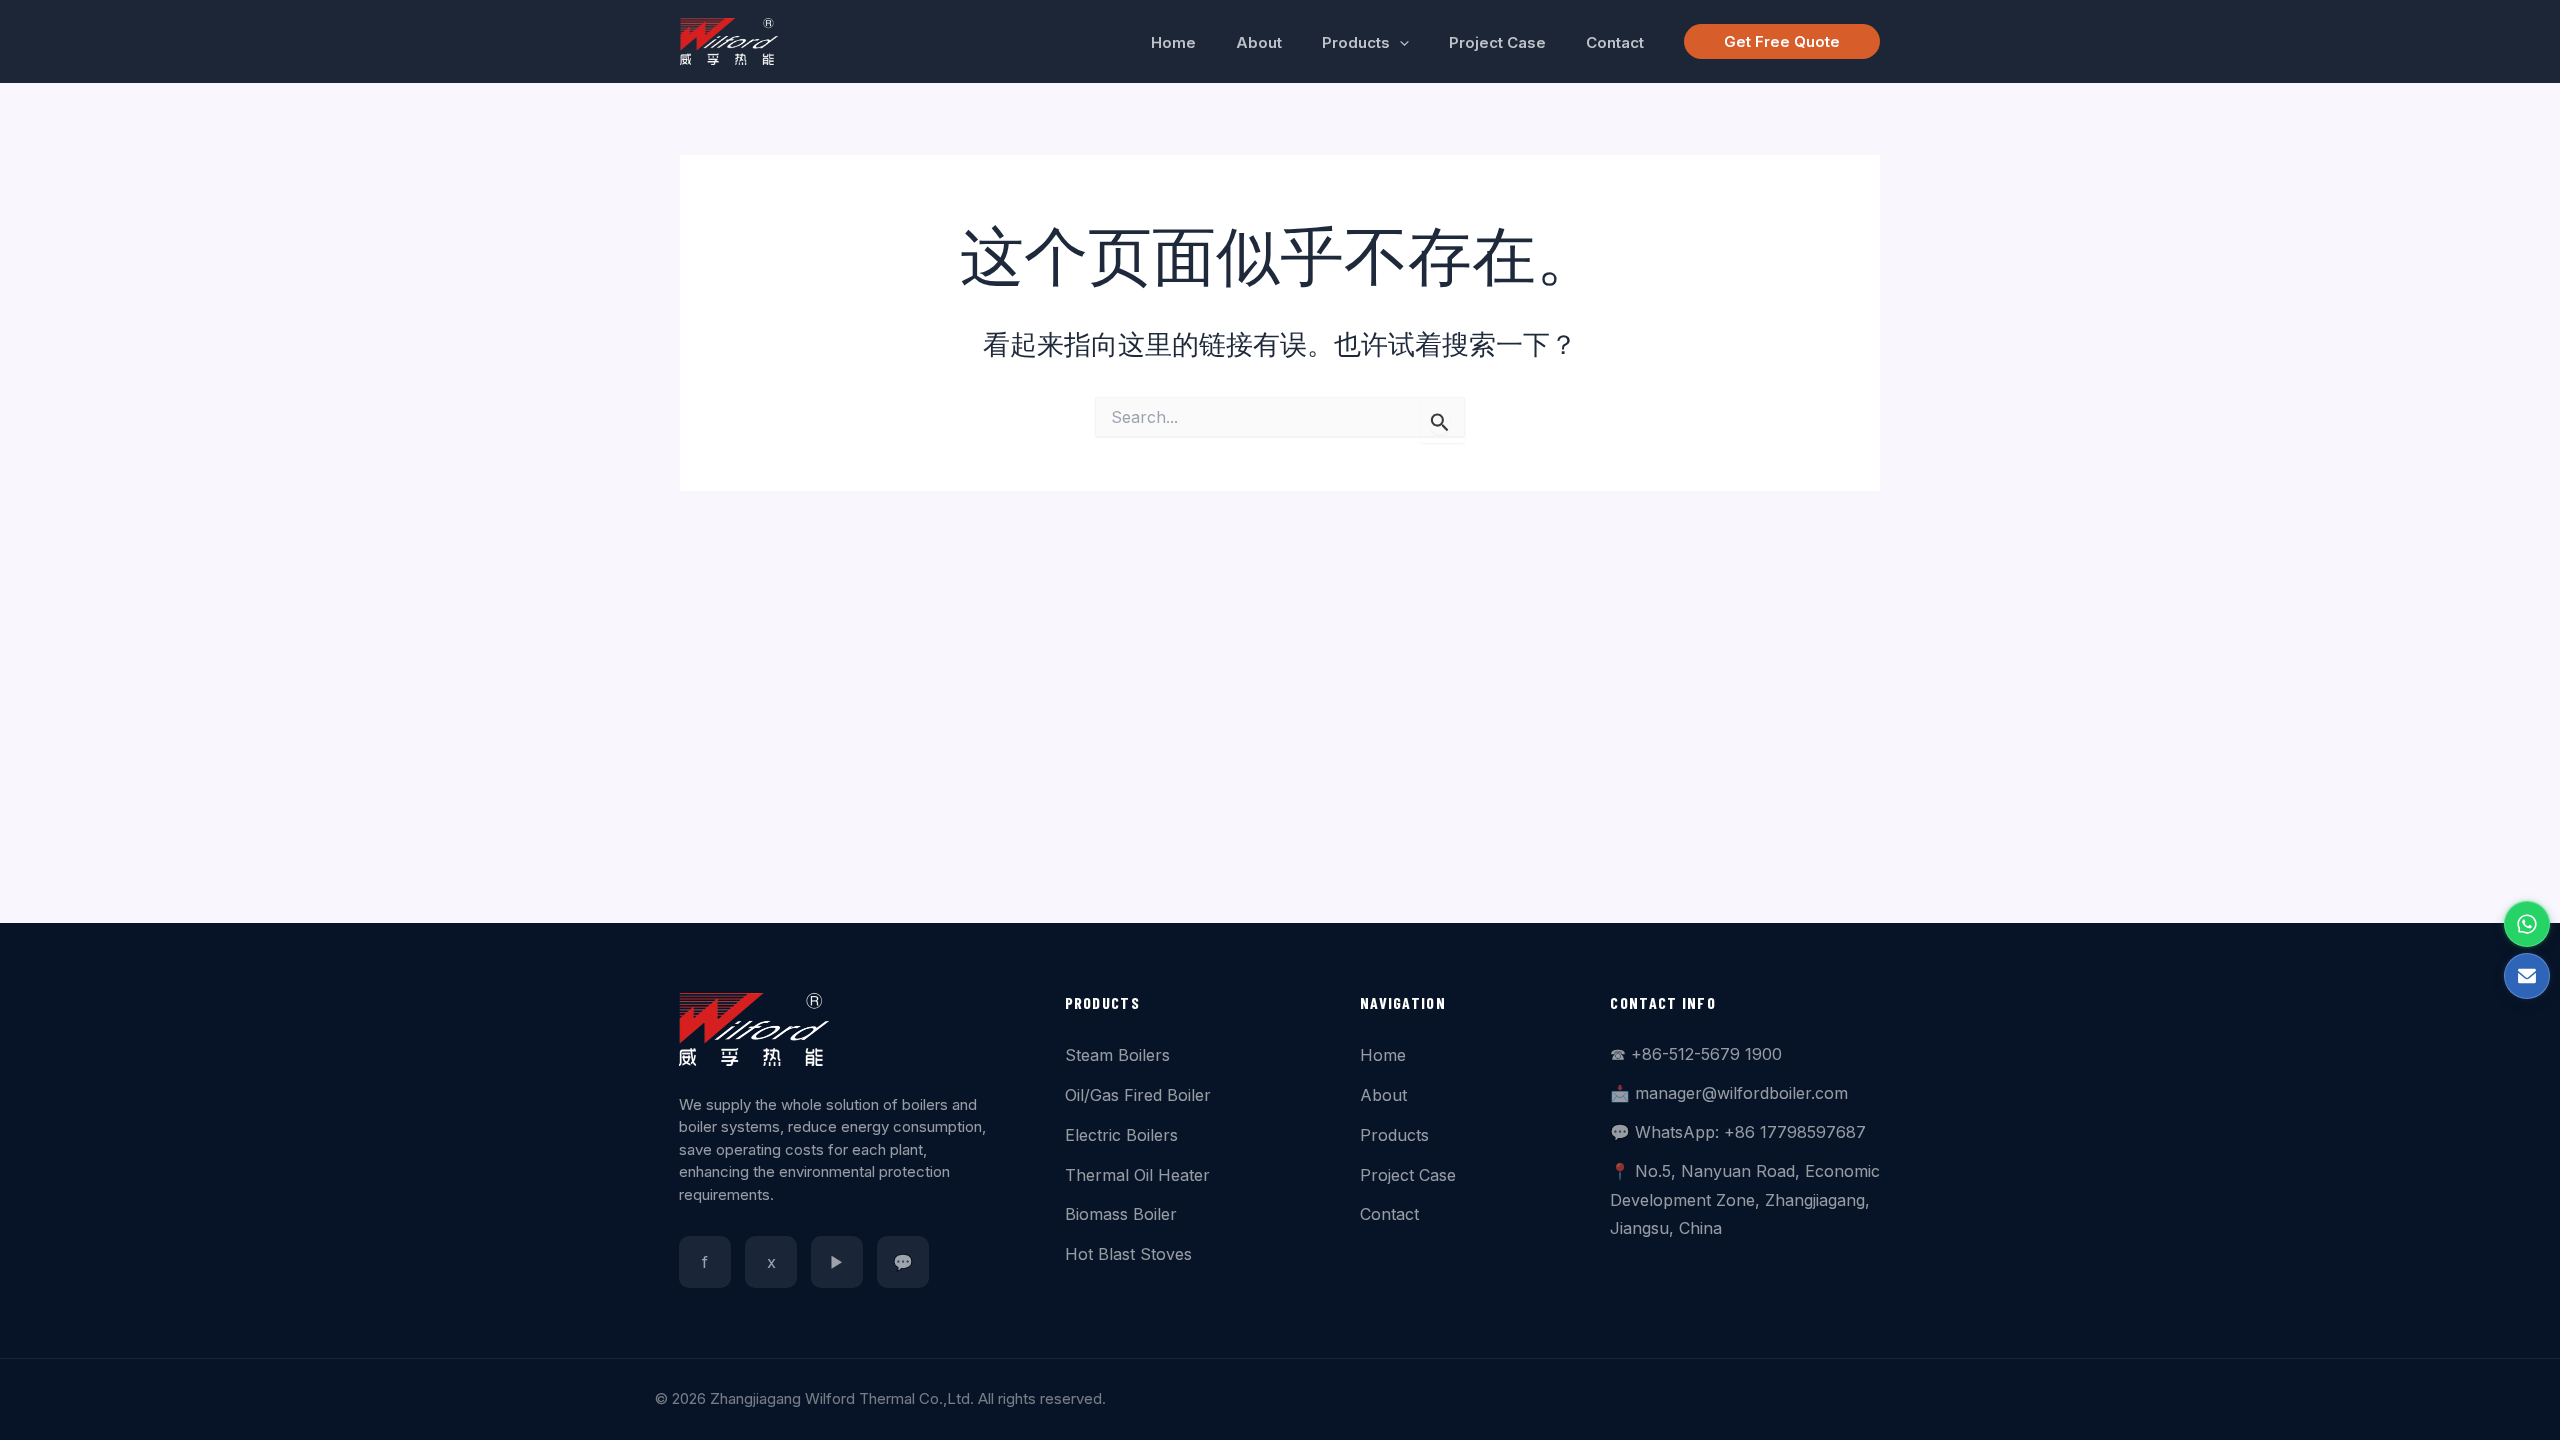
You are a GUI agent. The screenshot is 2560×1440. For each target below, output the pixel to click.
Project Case (1408, 1175)
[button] (1399, 43)
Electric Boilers (1121, 1135)
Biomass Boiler (1121, 1214)
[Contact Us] (2527, 976)
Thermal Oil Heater (1137, 1175)
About (1383, 1095)
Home (1383, 1055)
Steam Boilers (1117, 1055)
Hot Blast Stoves (1128, 1254)
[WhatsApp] (2527, 924)
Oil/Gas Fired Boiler (1138, 1095)
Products (1394, 1135)
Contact (1389, 1214)
